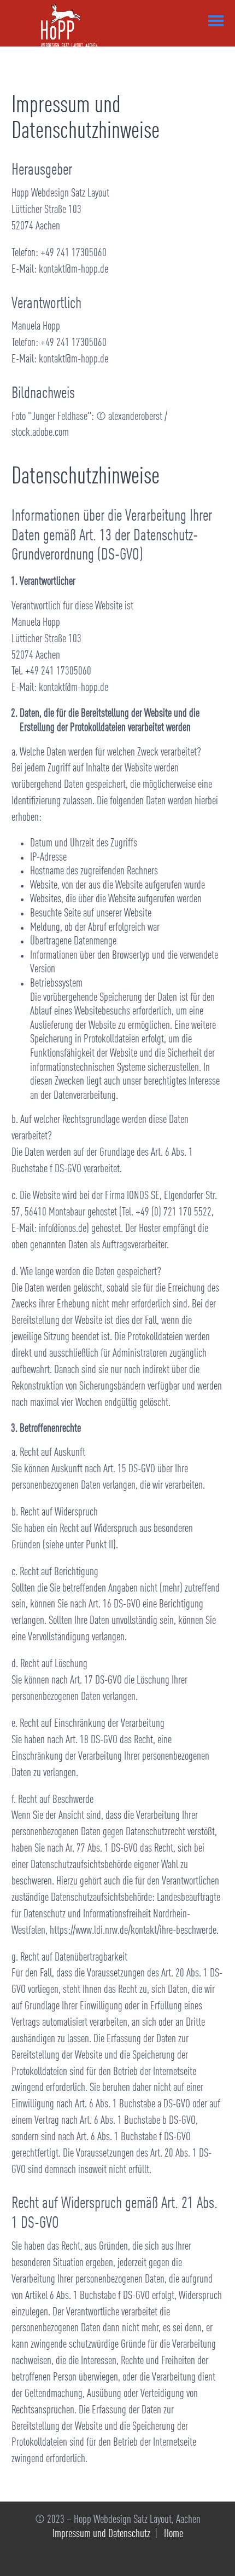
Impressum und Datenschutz (101, 2534)
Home (174, 2534)
